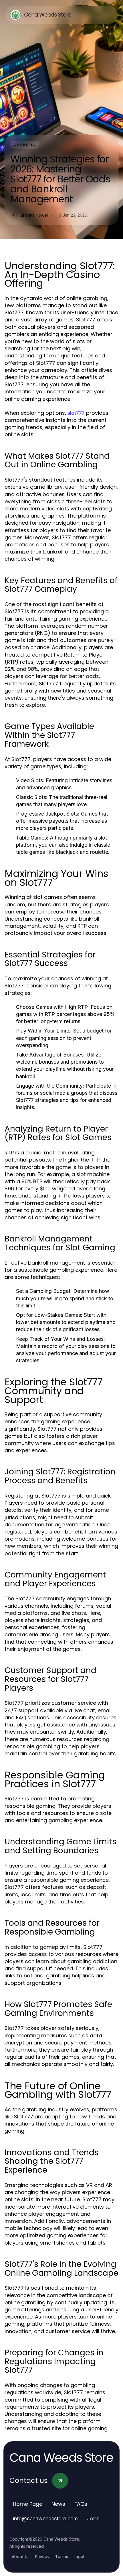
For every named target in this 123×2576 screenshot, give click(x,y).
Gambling (25, 145)
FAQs (81, 2504)
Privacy (42, 2557)
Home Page (28, 2504)
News (58, 2504)
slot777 (76, 413)
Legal (79, 2557)
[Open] (106, 15)
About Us (21, 2557)
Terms (62, 2557)
